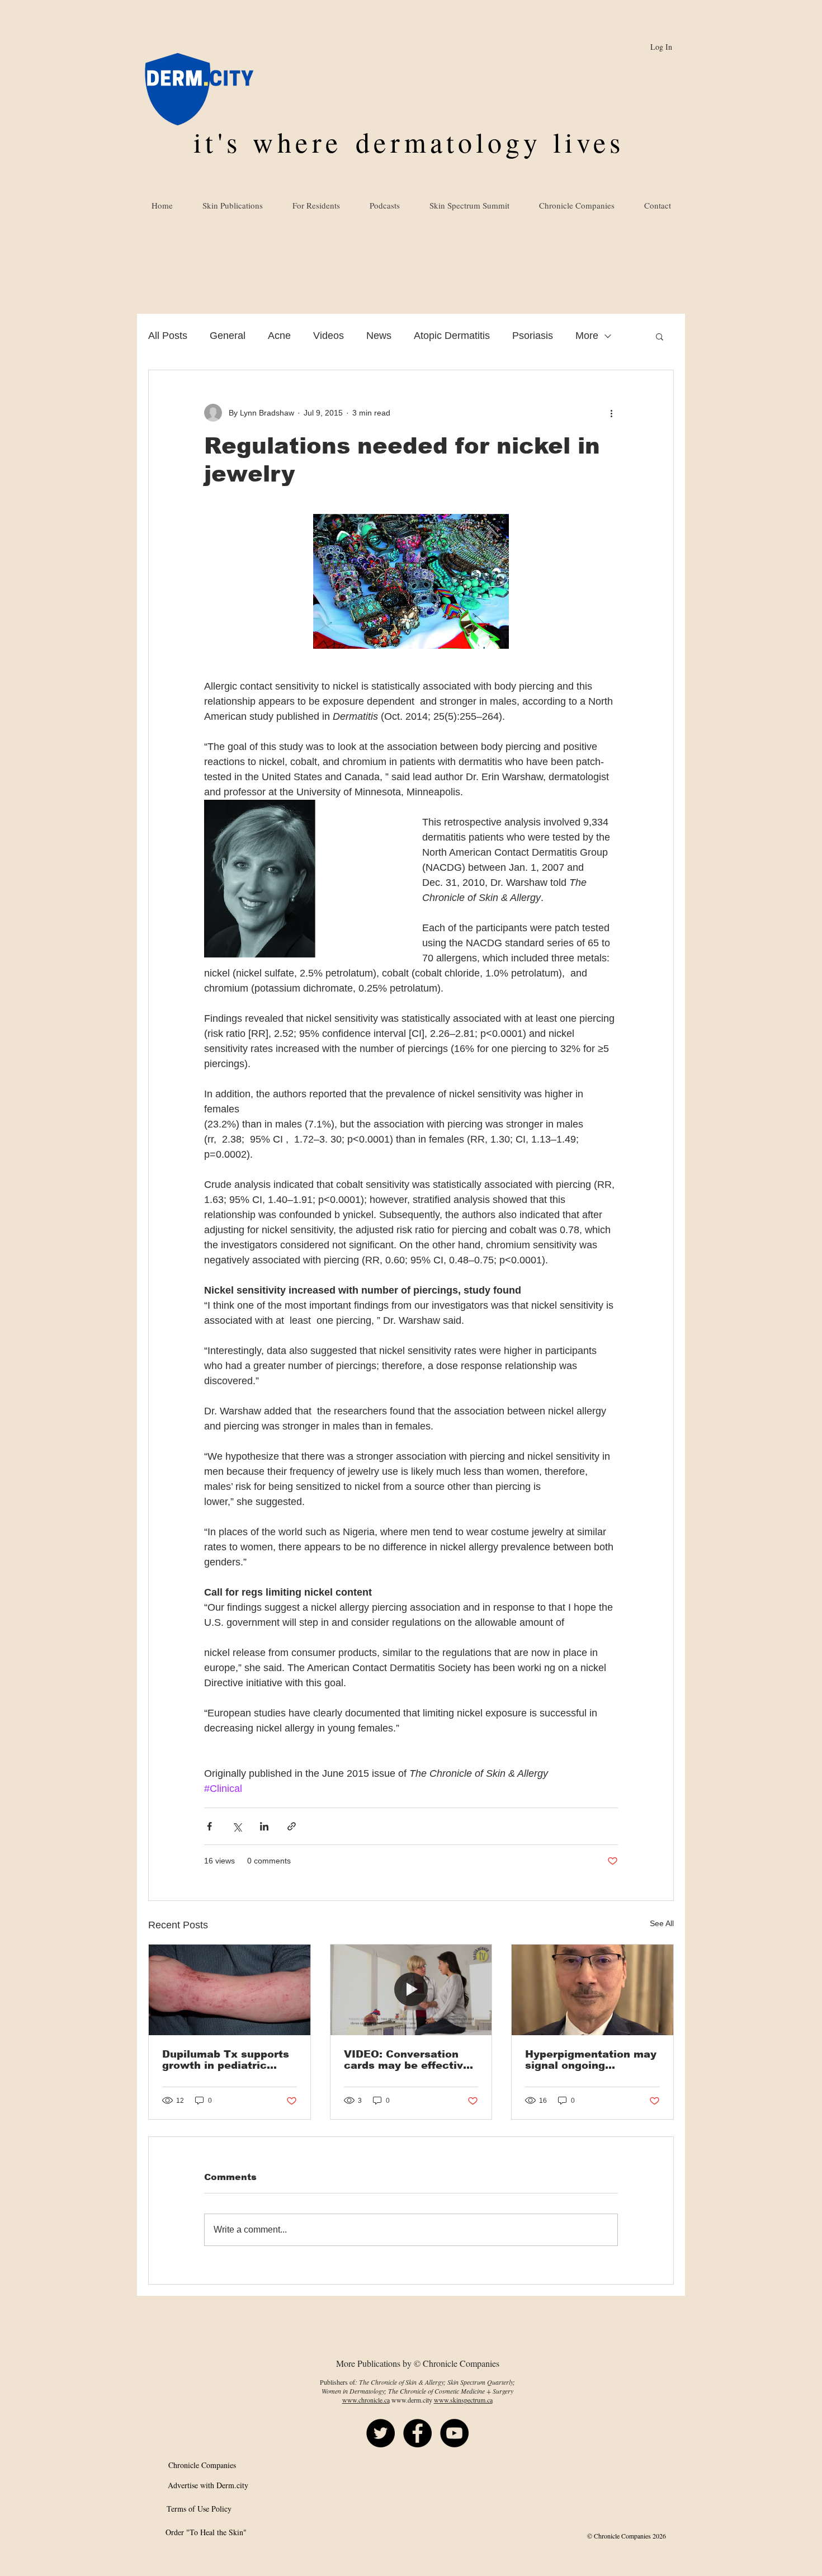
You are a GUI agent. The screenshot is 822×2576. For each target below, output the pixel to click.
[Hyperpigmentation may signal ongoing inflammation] (592, 1990)
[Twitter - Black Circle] (381, 2433)
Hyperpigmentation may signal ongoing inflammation (591, 2060)
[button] (660, 336)
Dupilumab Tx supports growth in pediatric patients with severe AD (228, 2060)
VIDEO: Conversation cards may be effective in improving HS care (407, 2060)
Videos (329, 336)
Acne (279, 336)
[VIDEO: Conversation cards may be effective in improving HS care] (411, 1990)
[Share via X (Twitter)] (237, 1826)
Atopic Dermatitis (452, 336)
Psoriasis (533, 336)
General (228, 336)
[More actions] (611, 413)
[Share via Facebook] (209, 1826)
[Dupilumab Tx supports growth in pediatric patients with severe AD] (230, 1990)
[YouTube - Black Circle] (454, 2433)
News (379, 336)
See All (662, 1923)
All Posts (168, 336)
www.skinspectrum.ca (463, 2400)
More (587, 336)
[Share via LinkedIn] (264, 1826)
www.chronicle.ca (366, 2400)
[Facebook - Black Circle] (417, 2433)
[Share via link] (292, 1826)
